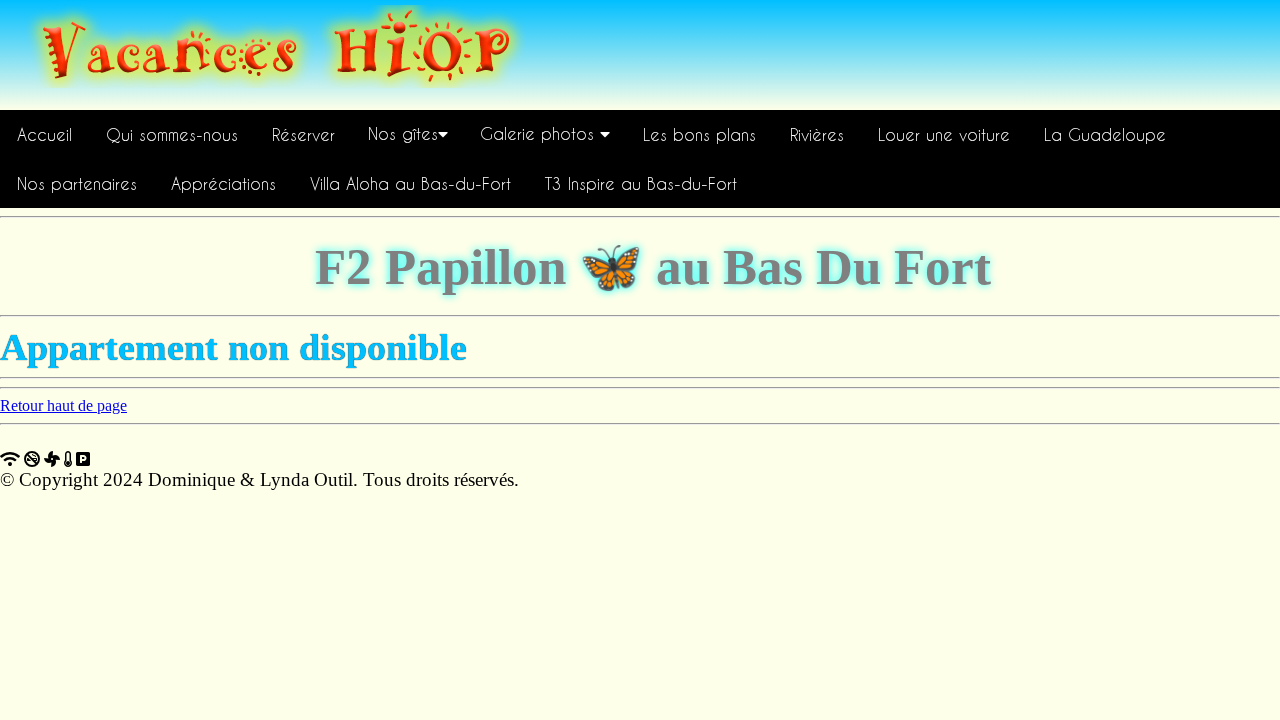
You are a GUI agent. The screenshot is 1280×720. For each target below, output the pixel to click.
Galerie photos (540, 133)
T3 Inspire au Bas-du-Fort (641, 183)
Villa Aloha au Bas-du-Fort (410, 183)
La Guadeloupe (1105, 134)
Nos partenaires (77, 183)
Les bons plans (699, 134)
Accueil (44, 134)
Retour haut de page (63, 405)
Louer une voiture (944, 134)
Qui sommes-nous (172, 134)
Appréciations (223, 183)
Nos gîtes (403, 133)
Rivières (817, 134)
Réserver (303, 134)
